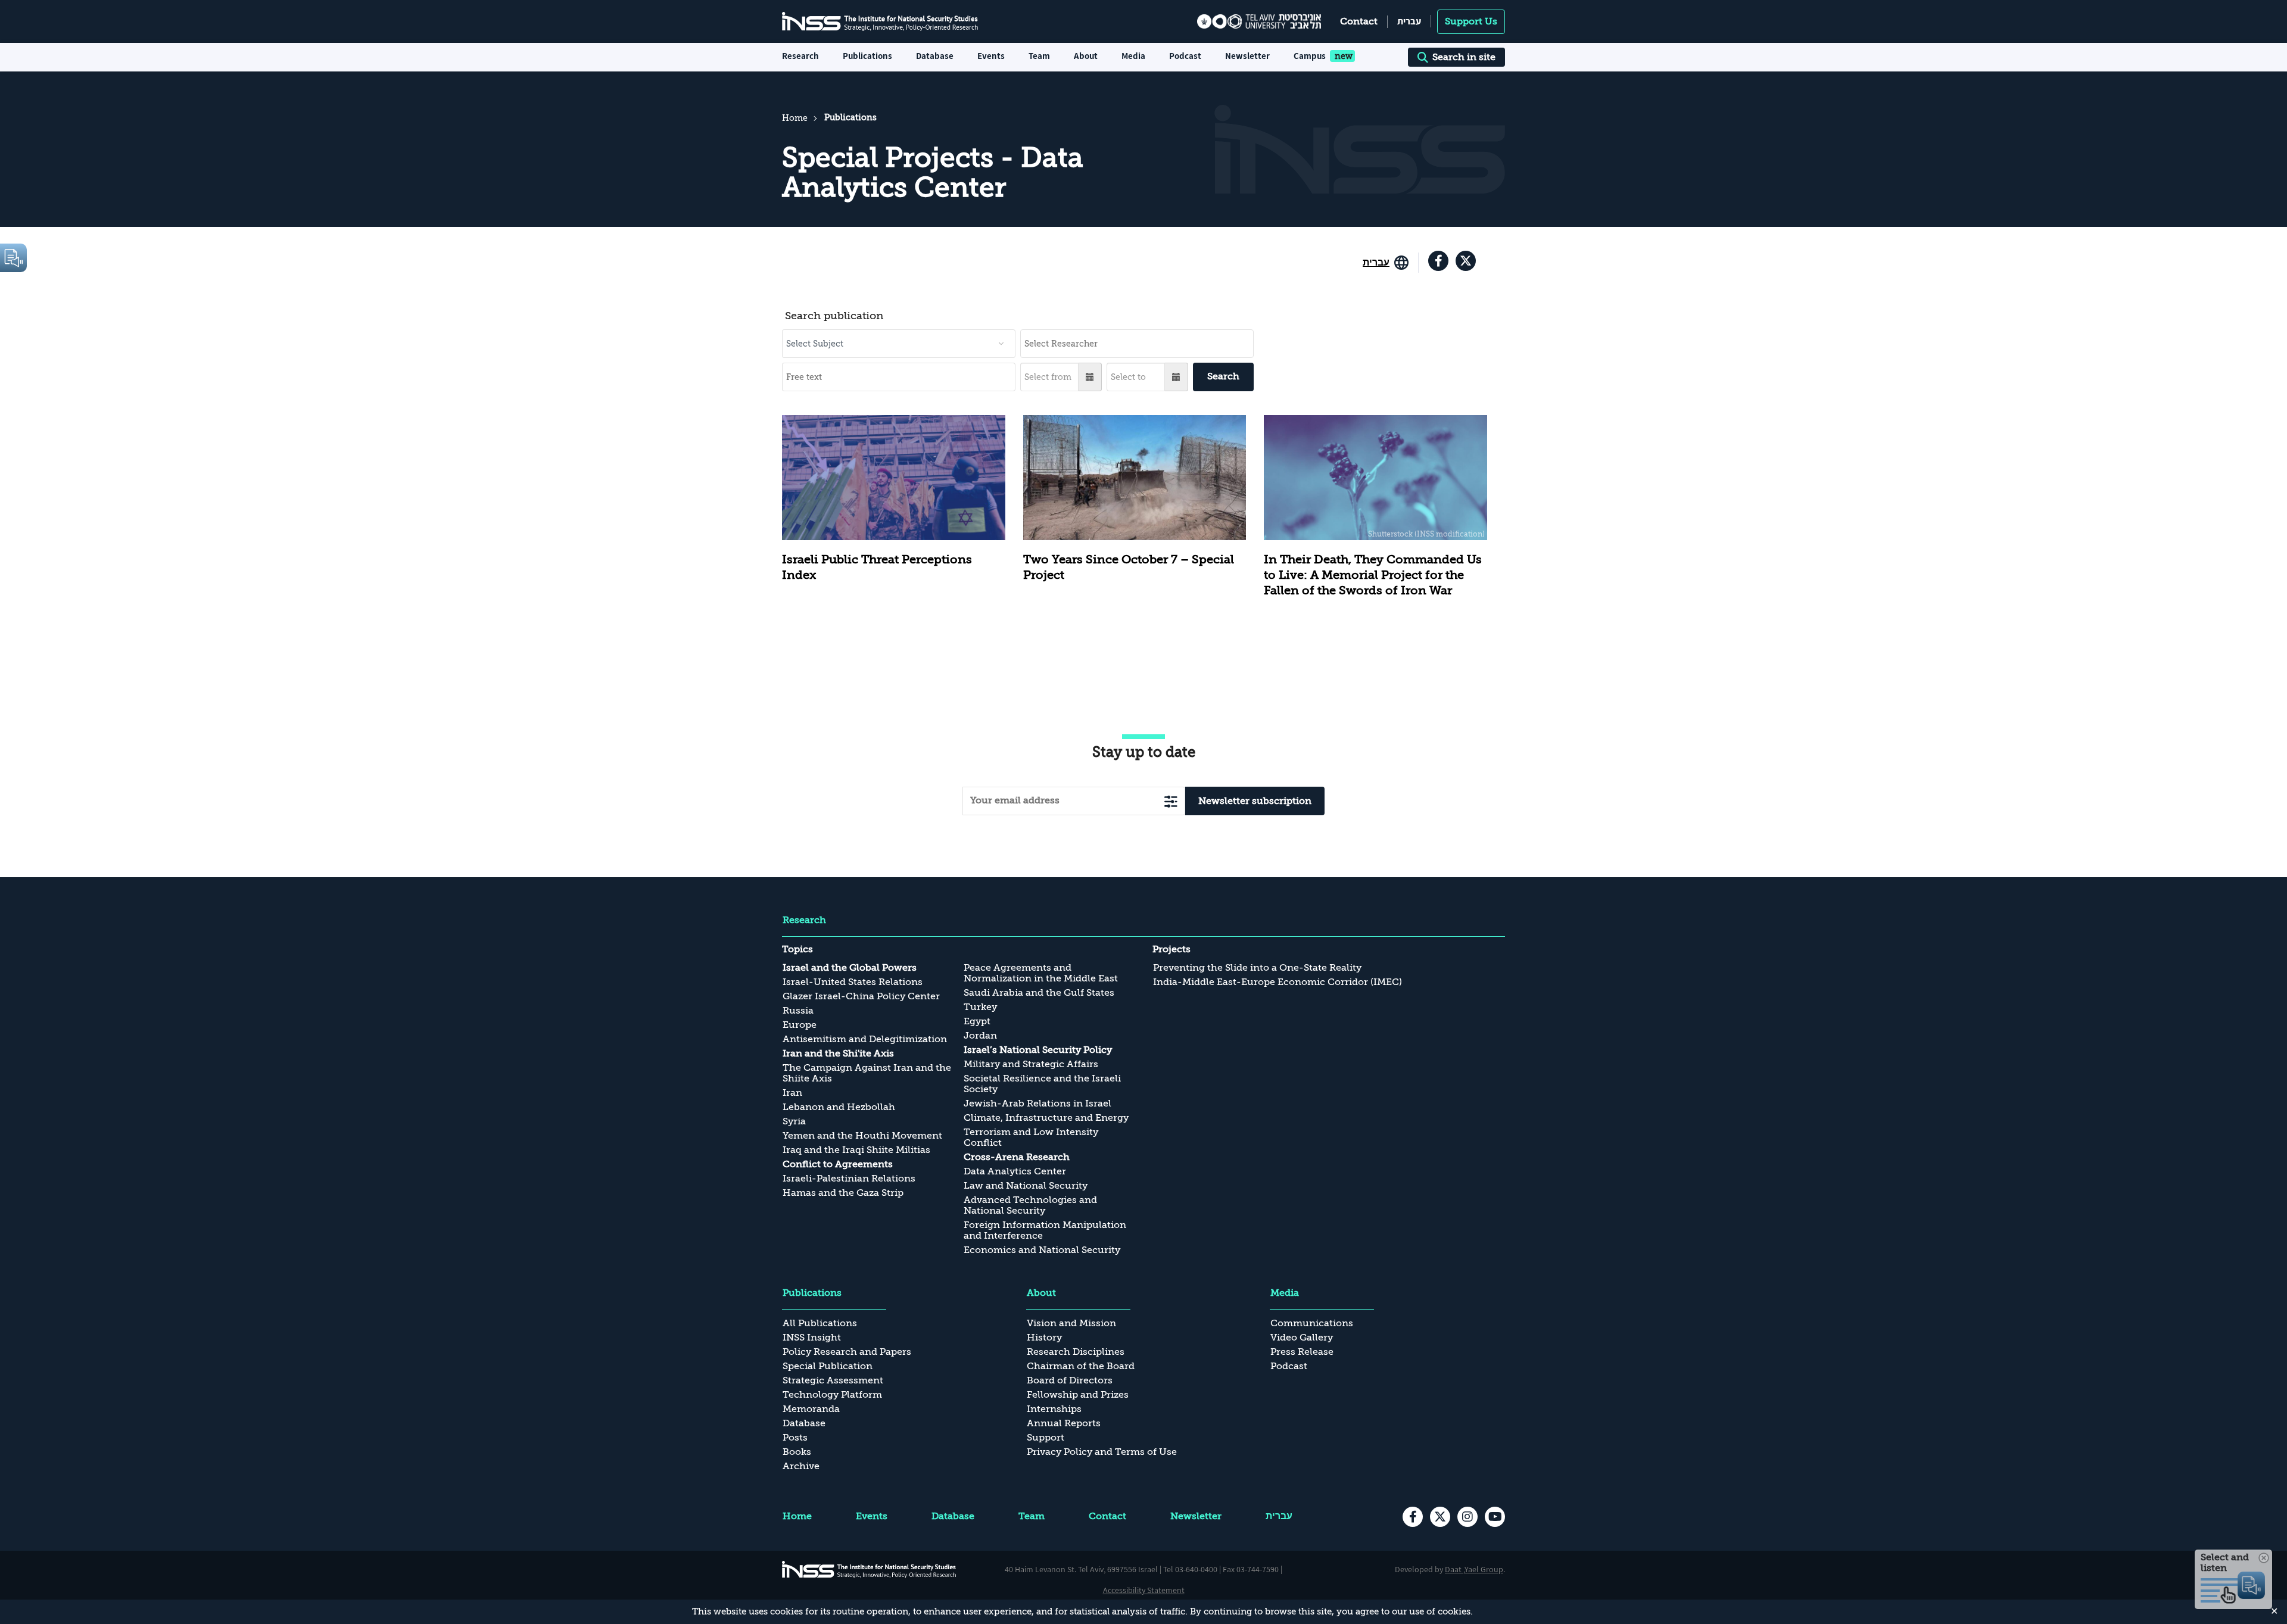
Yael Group (1484, 1569)
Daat (1454, 1569)
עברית (1409, 21)
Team (1039, 56)
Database (935, 56)
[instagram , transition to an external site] (1467, 1517)
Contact (1359, 21)
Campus (1310, 56)
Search (1223, 376)
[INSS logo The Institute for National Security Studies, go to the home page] (869, 1569)
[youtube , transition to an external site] (1495, 1517)
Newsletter (1247, 56)
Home (795, 118)
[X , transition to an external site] (1466, 261)
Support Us (1471, 21)
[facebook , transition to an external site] (1438, 261)
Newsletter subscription (1255, 801)
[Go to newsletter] (1171, 801)
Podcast (1185, 56)
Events (991, 56)
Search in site (1464, 57)
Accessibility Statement (1144, 1590)
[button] (1090, 377)
